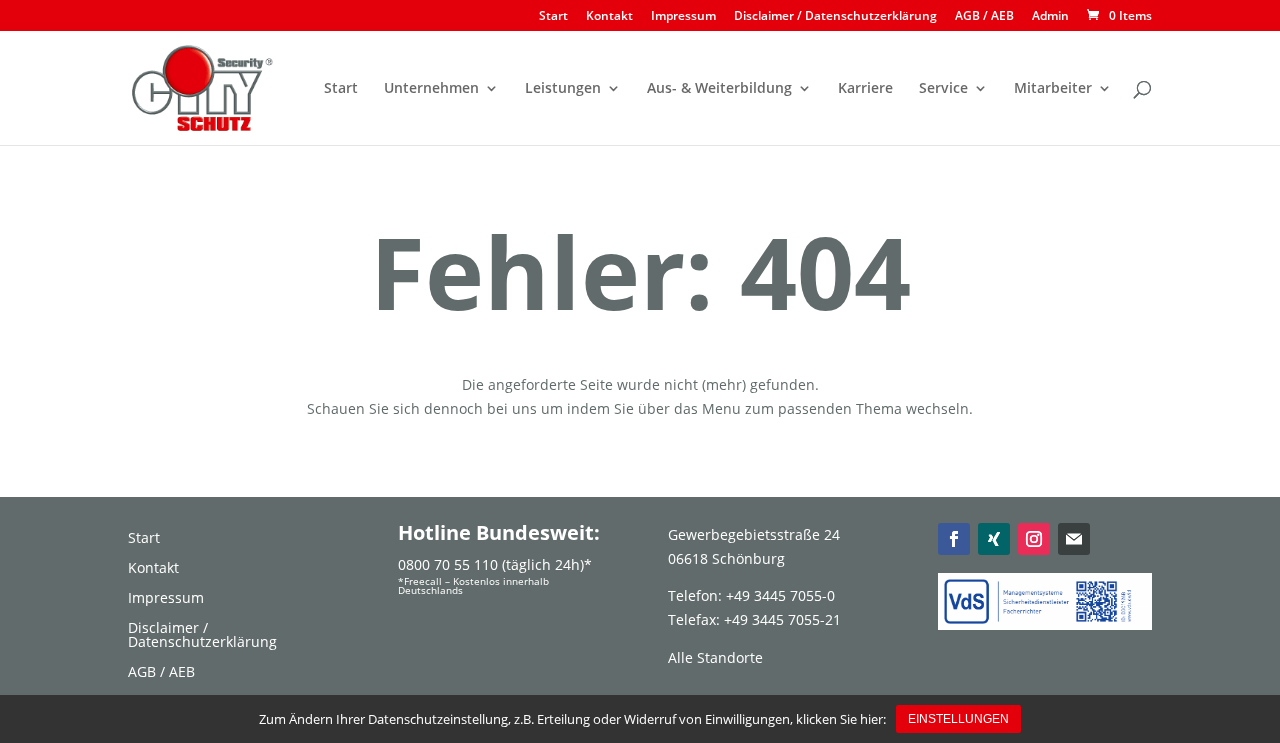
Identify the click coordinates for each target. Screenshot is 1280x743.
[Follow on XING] (994, 539)
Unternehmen (431, 89)
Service (943, 89)
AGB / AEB (984, 17)
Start (553, 17)
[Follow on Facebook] (954, 539)
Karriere (865, 89)
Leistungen (563, 89)
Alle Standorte (715, 657)
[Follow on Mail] (1074, 539)
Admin (1050, 17)
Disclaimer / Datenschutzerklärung (835, 17)
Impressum (683, 17)
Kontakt (609, 17)
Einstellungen (958, 719)
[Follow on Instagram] (1034, 539)
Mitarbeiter (1053, 89)
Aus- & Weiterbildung (719, 89)
